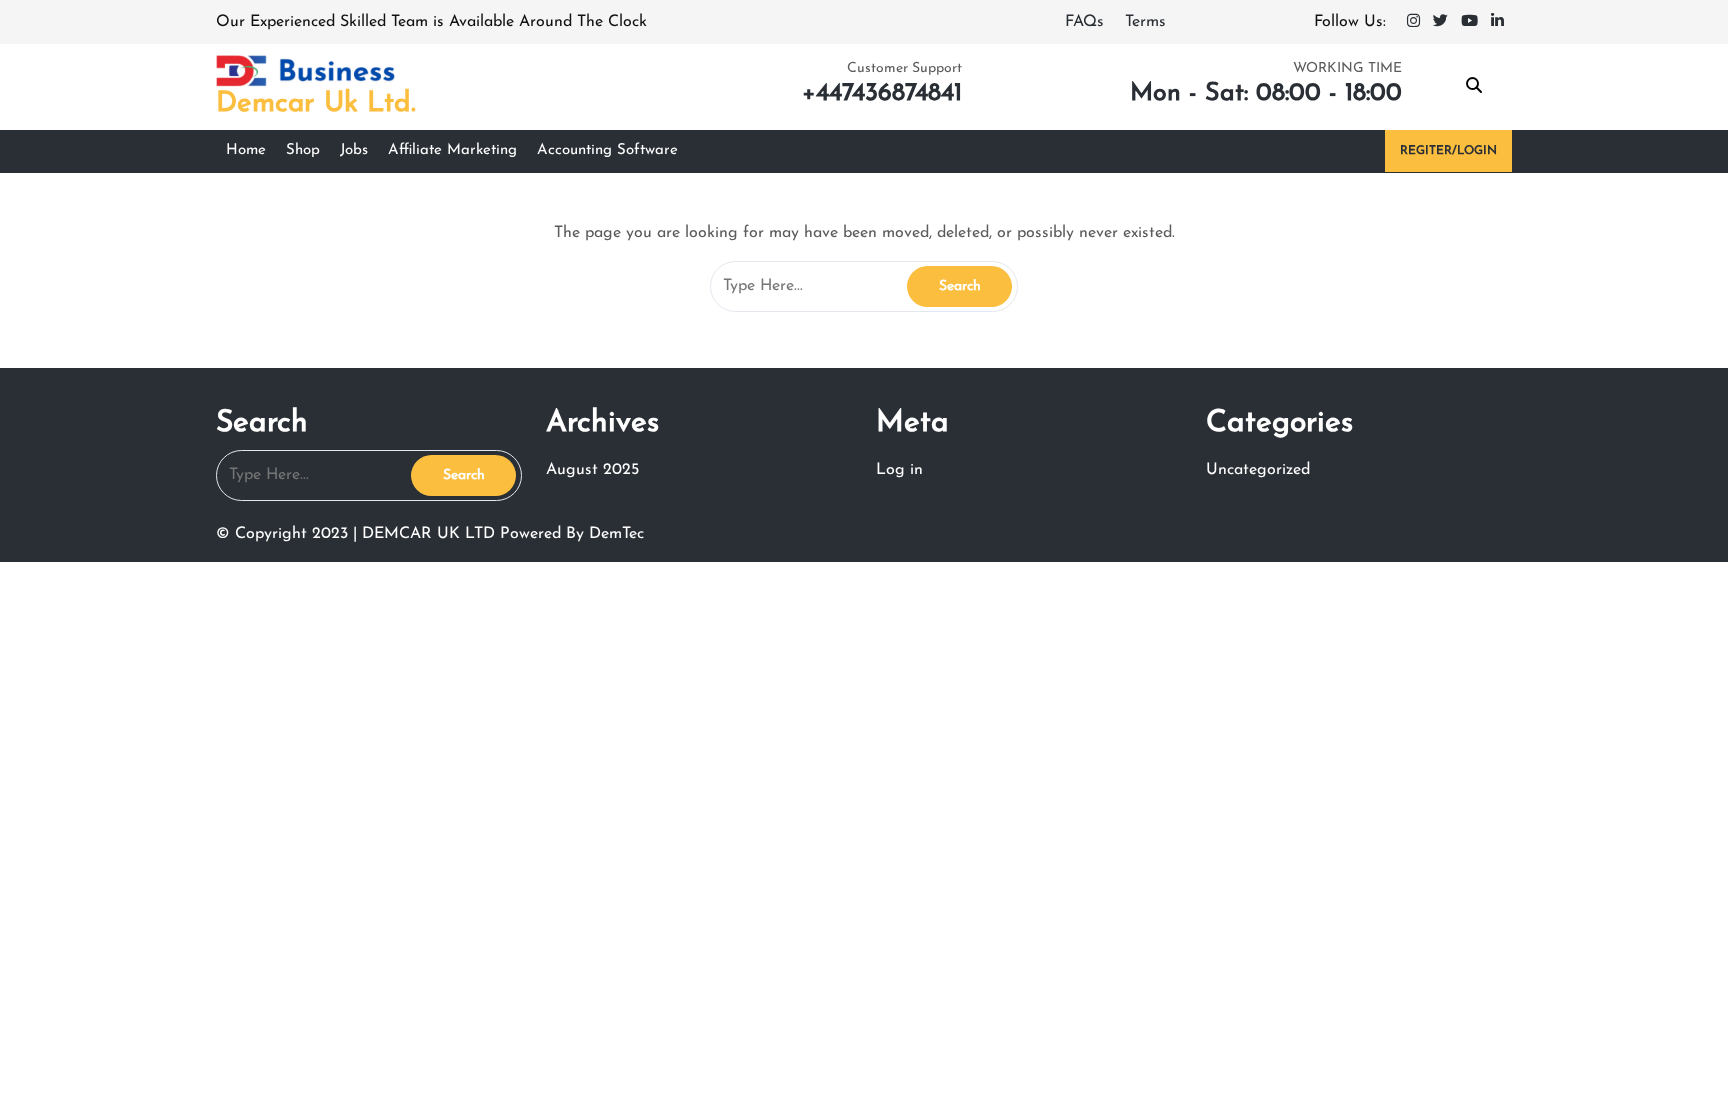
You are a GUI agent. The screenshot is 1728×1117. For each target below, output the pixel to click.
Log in (899, 470)
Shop (303, 150)
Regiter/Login (1448, 151)
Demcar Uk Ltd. (316, 104)
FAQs (1087, 22)
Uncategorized (1258, 470)
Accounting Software (607, 150)
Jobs (354, 150)
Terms (1145, 22)
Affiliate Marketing (452, 150)
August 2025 (592, 470)
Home (246, 150)
